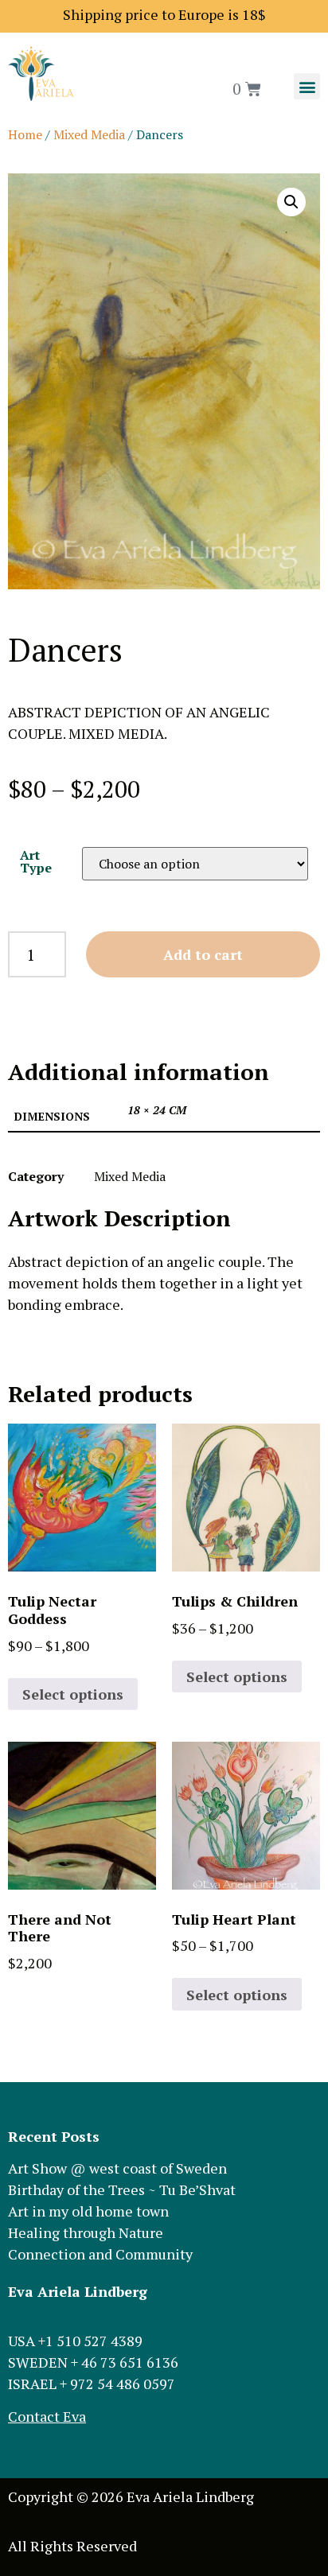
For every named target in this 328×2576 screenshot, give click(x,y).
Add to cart (203, 954)
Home (25, 134)
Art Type (36, 861)
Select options (73, 1694)
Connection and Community (100, 2254)
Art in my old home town (88, 2211)
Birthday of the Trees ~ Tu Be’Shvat (122, 2189)
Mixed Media (89, 134)
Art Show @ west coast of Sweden (117, 2168)
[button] (307, 86)
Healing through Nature (86, 2232)
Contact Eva (47, 2416)
